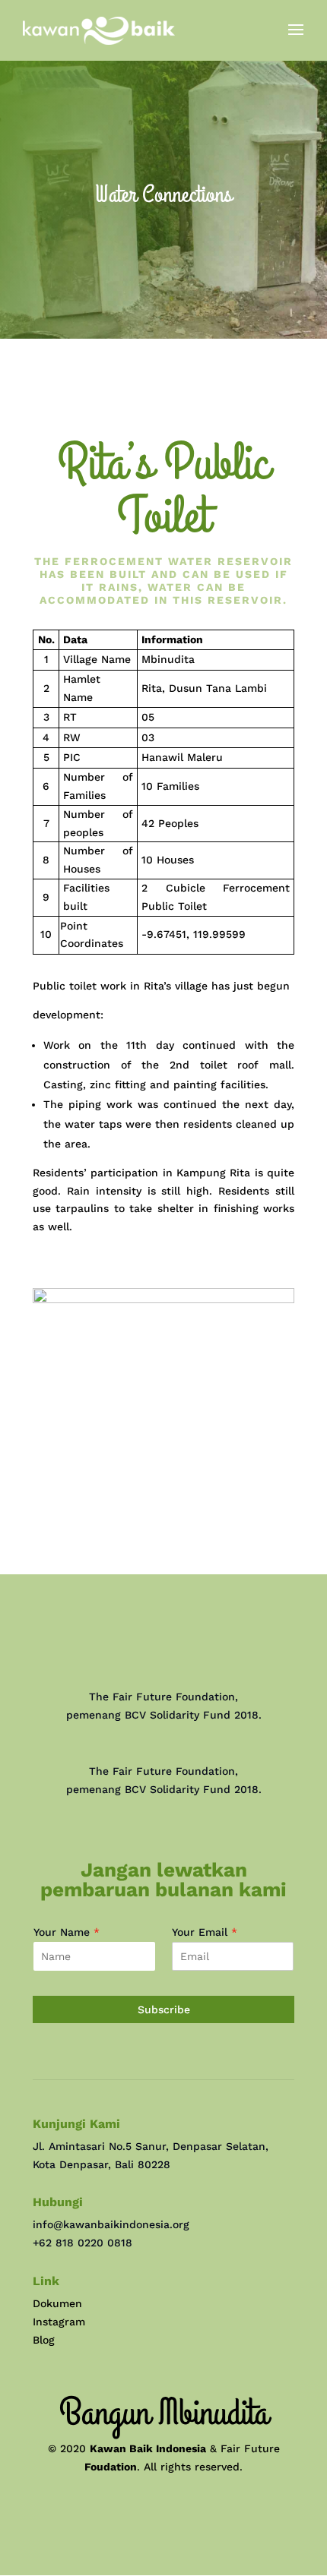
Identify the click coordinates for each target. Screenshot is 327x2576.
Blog (44, 2340)
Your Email (205, 1932)
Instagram (59, 2322)
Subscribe (164, 2009)
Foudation (111, 2467)
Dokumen (57, 2303)
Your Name (67, 1932)
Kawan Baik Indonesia (148, 2448)
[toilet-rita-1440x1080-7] (163, 1299)
